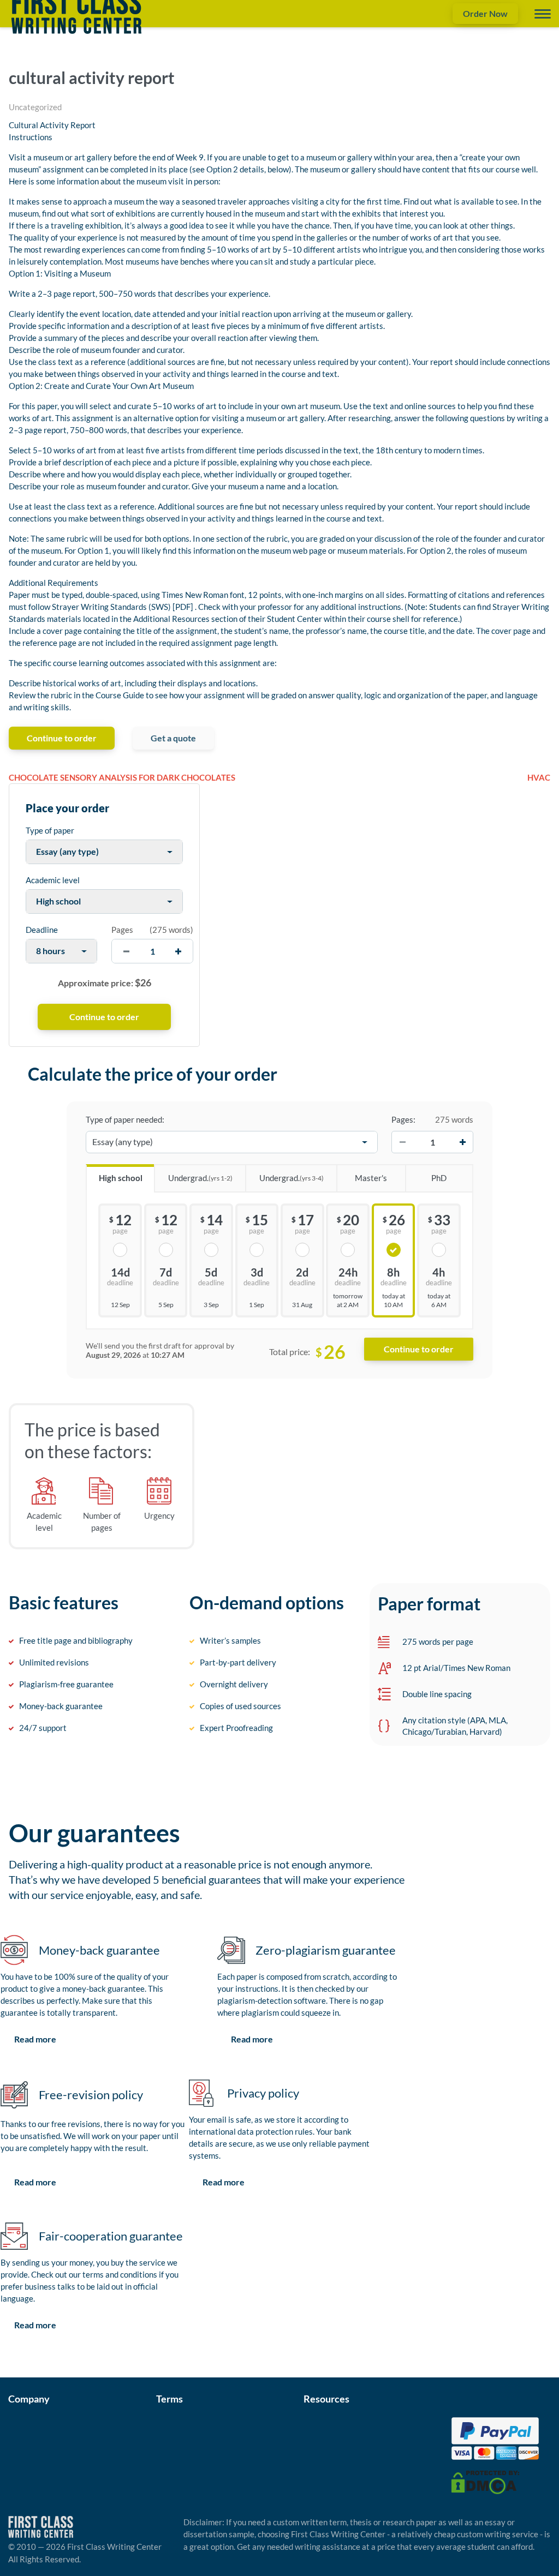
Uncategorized (35, 107)
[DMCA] (485, 2481)
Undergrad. (200, 1178)
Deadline (42, 930)
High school (121, 1178)
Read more (35, 2039)
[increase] (178, 951)
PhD (439, 1178)
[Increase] (462, 1142)
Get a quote (173, 738)
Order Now (485, 13)
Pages (122, 930)
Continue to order (62, 738)
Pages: (403, 1119)
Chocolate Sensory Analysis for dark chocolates (122, 777)
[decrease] (126, 951)
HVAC (539, 777)
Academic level (53, 880)
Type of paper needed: (125, 1119)
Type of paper (50, 830)
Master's (371, 1178)
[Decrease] (402, 1142)
